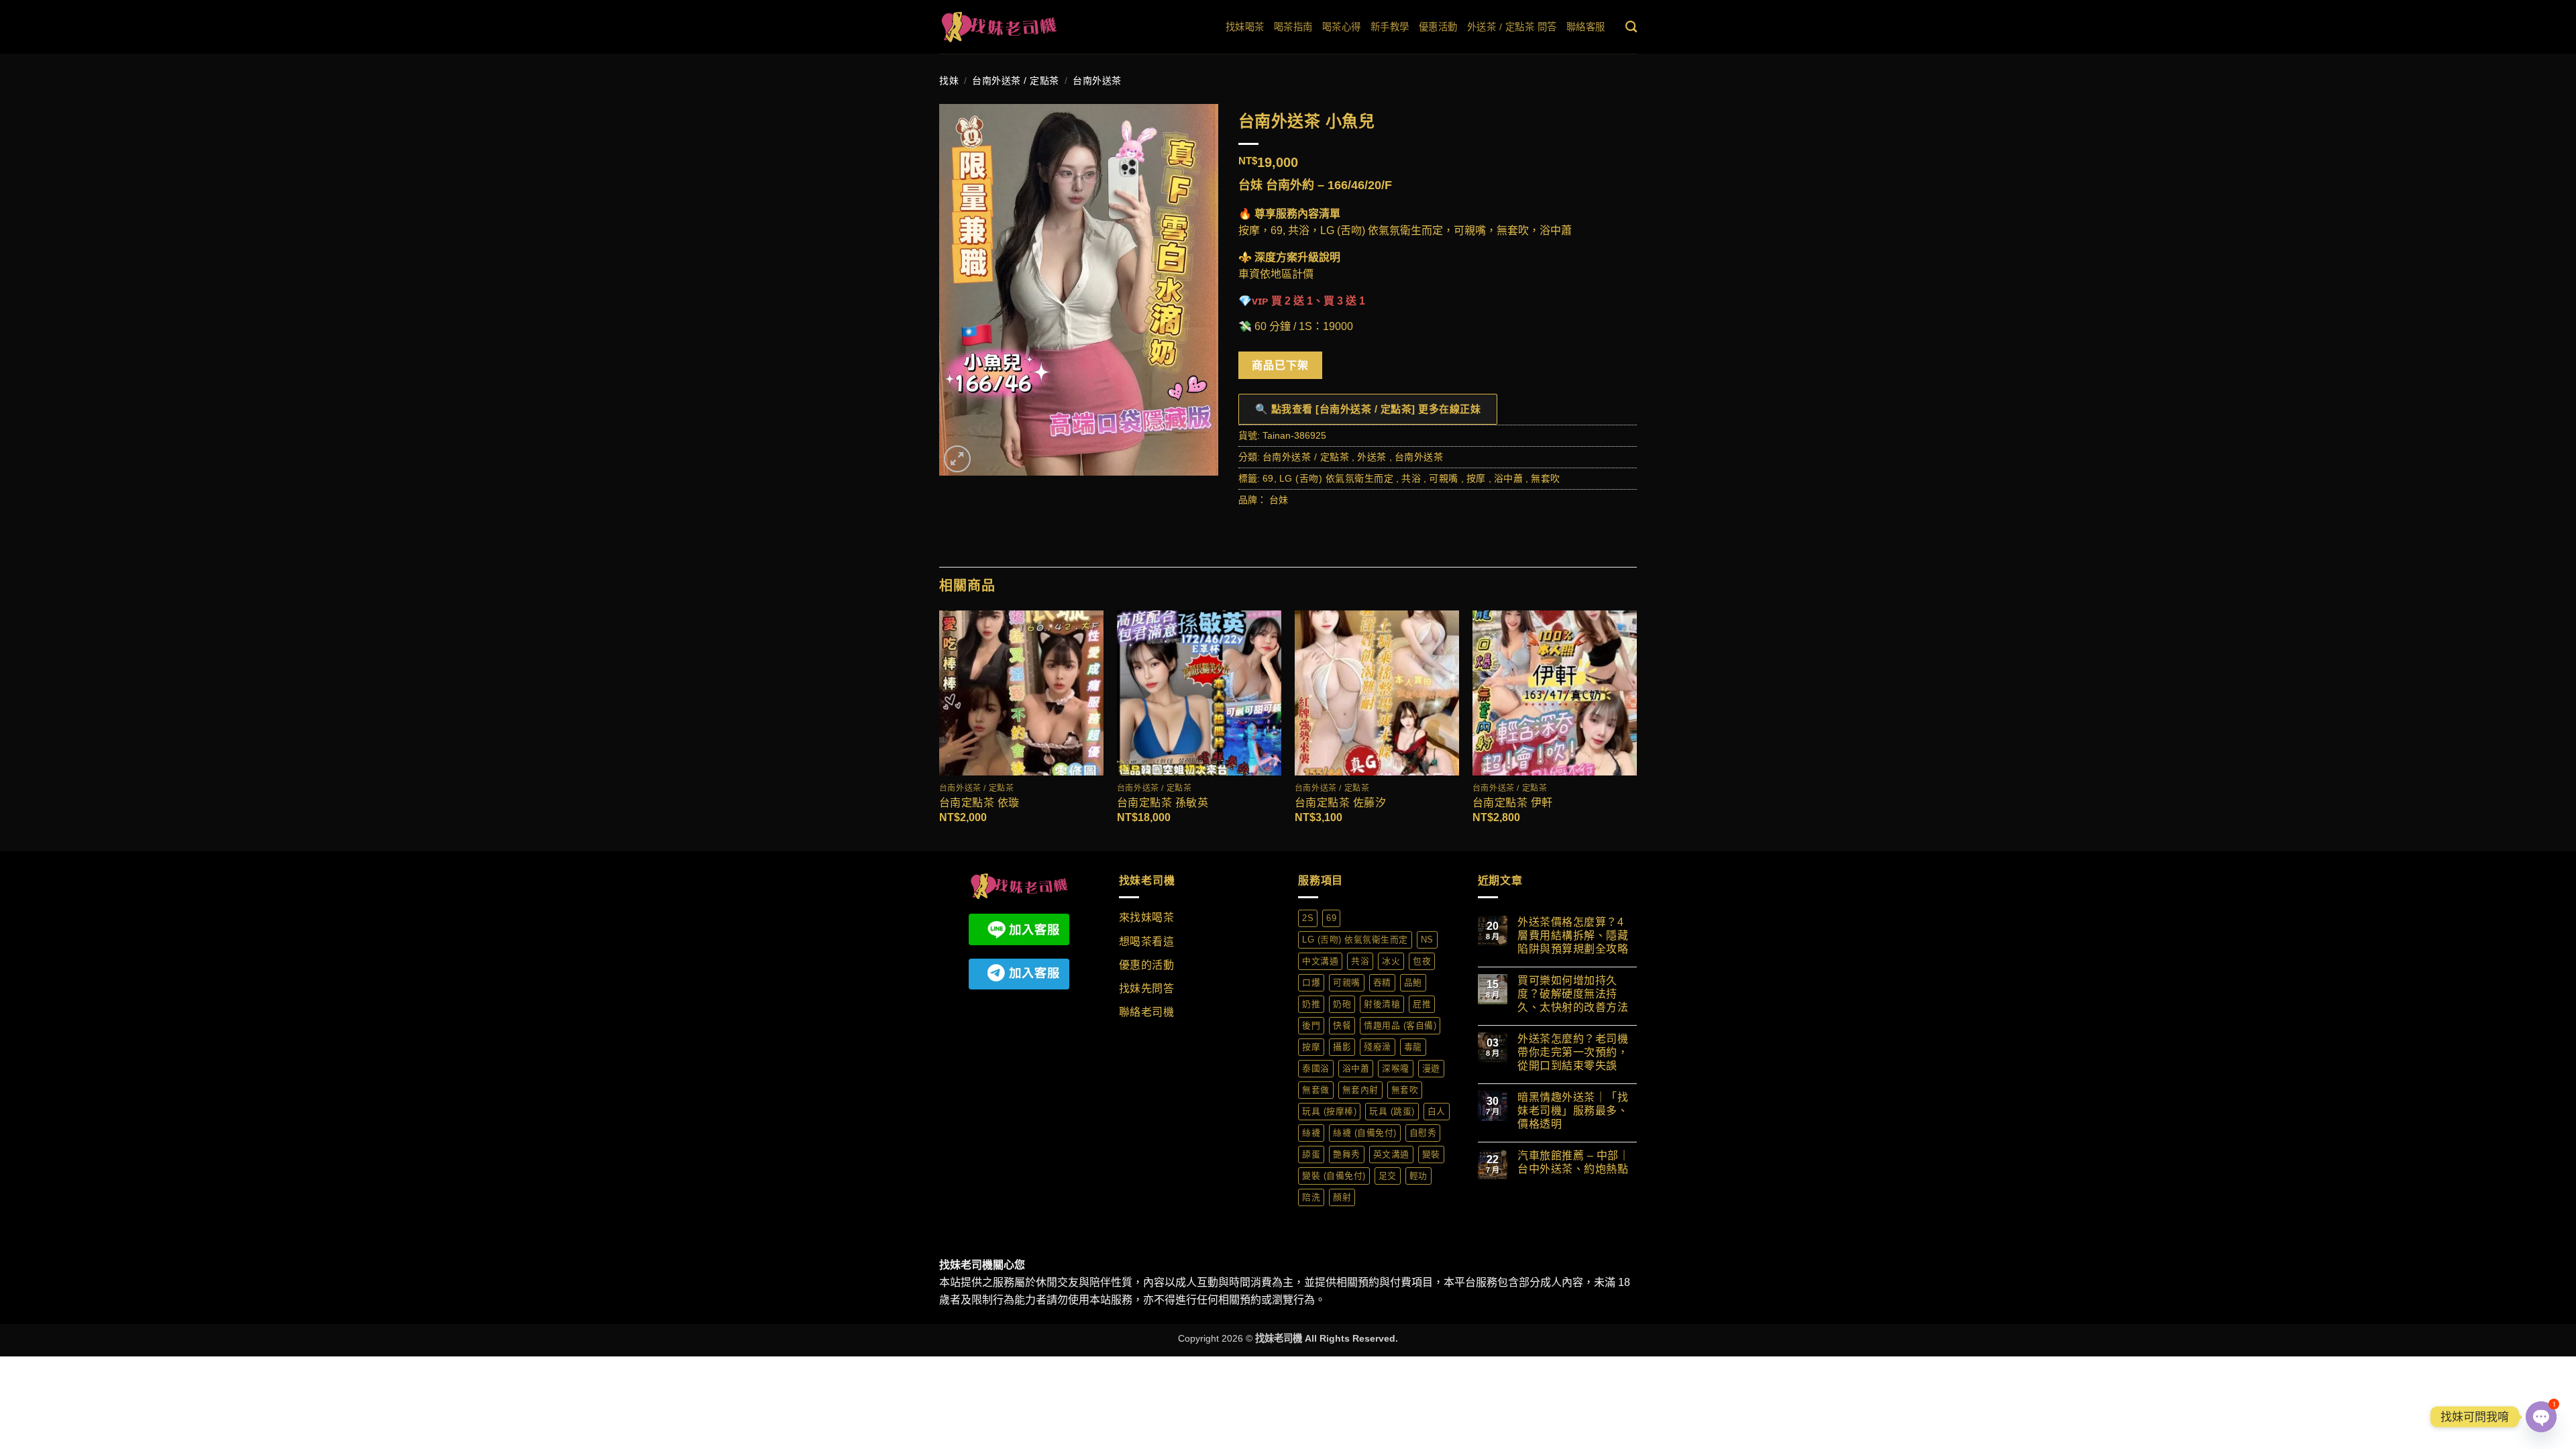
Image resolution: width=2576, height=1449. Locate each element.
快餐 (1342, 1025)
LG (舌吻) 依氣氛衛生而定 (1337, 478)
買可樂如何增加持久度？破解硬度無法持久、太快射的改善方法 (1573, 994)
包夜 (1422, 961)
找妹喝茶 (1245, 27)
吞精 (1382, 982)
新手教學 (1390, 27)
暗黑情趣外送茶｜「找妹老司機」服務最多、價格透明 (1573, 1111)
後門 (1311, 1025)
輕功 (1418, 1176)
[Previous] (940, 730)
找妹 (949, 80)
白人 (1437, 1111)
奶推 (1311, 1004)
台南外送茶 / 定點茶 (1016, 80)
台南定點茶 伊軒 (1513, 803)
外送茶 (1372, 457)
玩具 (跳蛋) (1392, 1111)
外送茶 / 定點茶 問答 (1512, 27)
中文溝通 (1320, 961)
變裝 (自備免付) (1334, 1176)
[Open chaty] (2541, 1417)
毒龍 (1413, 1047)
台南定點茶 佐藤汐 (1341, 803)
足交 (1388, 1176)
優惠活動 (1438, 27)
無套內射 (1360, 1090)
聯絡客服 (1586, 27)
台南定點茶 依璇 (979, 803)
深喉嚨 (1396, 1068)
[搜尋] (1631, 27)
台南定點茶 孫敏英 (1163, 803)
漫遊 (1431, 1068)
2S (1308, 918)
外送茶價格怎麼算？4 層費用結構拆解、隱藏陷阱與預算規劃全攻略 (1573, 935)
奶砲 (1342, 1004)
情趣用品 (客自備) (1400, 1025)
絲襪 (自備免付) (1365, 1133)
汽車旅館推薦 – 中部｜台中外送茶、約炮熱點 (1573, 1162)
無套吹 (1546, 478)
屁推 (1422, 1004)
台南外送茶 (1097, 80)
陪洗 (1311, 1197)
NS (1427, 940)
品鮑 (1413, 982)
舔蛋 (1311, 1154)
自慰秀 (1423, 1133)
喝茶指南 (1293, 27)
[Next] (1636, 730)
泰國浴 (1316, 1068)
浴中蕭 (1509, 478)
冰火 (1391, 961)
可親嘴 (1444, 478)
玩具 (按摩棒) (1329, 1111)
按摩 (1476, 478)
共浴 (1411, 478)
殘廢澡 (1378, 1047)
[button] (957, 459)
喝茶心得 (1342, 27)
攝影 (1342, 1047)
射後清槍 (1382, 1004)
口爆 (1311, 982)
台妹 (1279, 500)
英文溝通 (1391, 1154)
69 (1268, 478)
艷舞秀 (1347, 1154)
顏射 (1342, 1197)
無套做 (1316, 1090)
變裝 (1431, 1154)
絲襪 (1311, 1133)
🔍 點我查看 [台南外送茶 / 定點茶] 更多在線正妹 (1368, 409)
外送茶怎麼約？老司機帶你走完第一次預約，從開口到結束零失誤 (1573, 1052)
